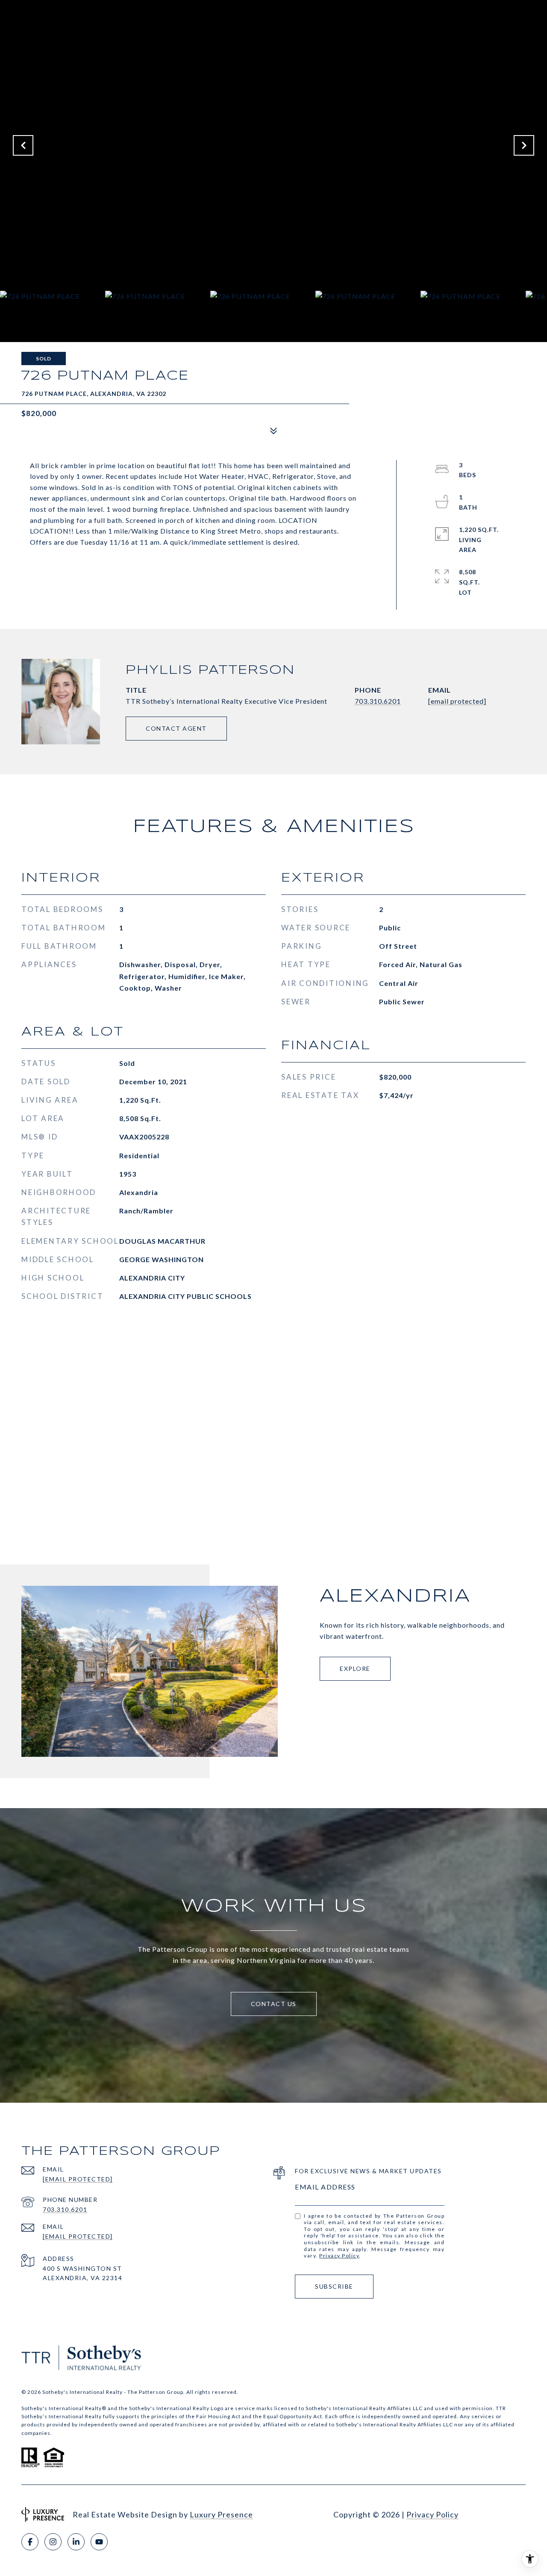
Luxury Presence (221, 2514)
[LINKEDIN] (76, 2542)
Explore (355, 1669)
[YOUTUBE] (99, 2542)
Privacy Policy (339, 2256)
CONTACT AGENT (176, 728)
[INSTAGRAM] (53, 2542)
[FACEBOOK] (30, 2542)
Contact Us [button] (274, 2004)
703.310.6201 (378, 701)
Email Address (325, 2187)
